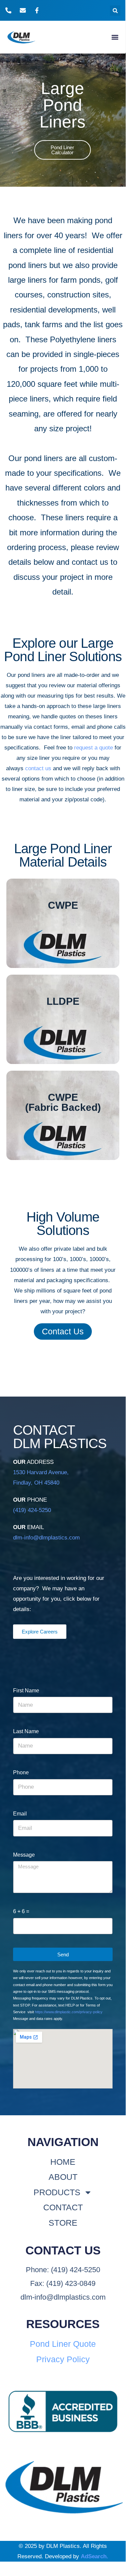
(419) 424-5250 (32, 1510)
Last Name (26, 1731)
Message (24, 1855)
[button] (115, 11)
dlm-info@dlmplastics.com (46, 1538)
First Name (26, 1691)
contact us (38, 768)
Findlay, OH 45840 (36, 1483)
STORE (63, 2223)
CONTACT (63, 2207)
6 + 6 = (21, 1911)
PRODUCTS (57, 2192)
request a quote (93, 748)
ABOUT (63, 2177)
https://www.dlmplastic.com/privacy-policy (69, 2012)
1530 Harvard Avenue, (41, 1472)
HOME (63, 2162)
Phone (21, 1772)
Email (20, 1814)
